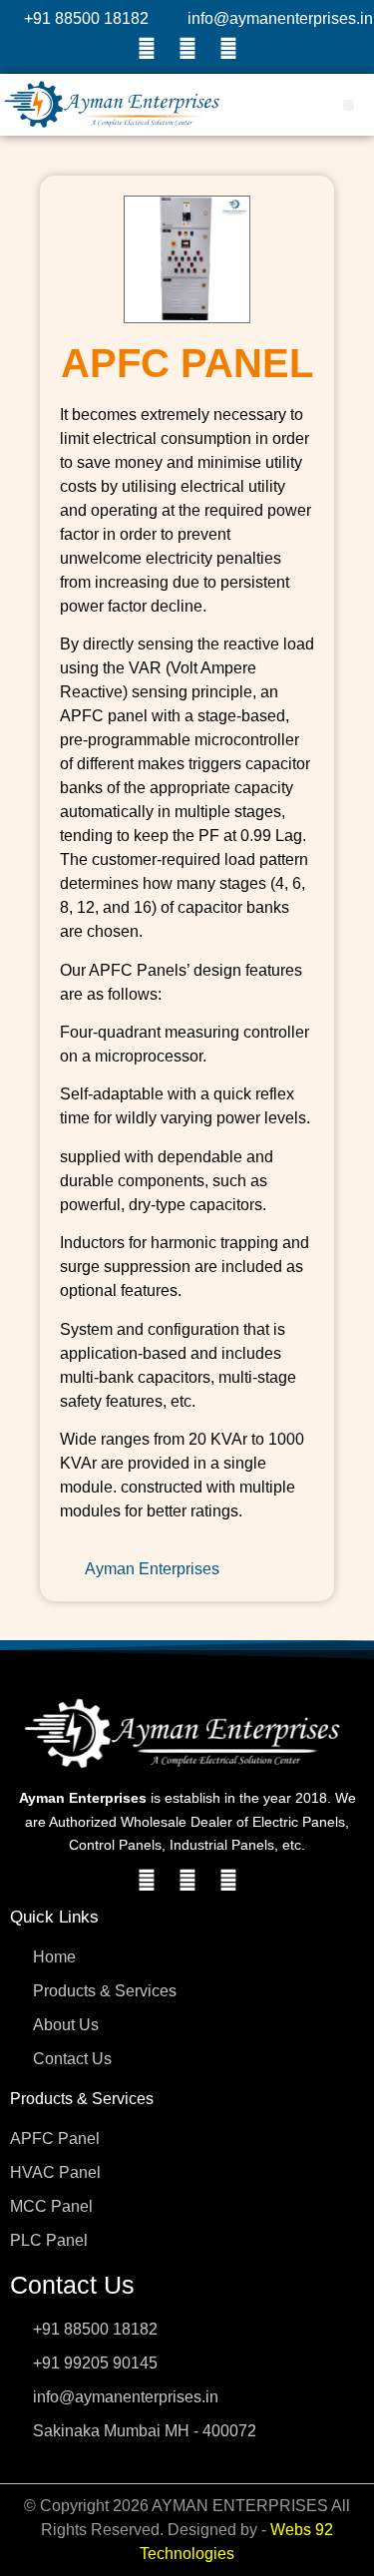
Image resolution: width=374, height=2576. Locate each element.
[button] (349, 105)
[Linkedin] (228, 49)
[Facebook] (147, 49)
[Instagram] (187, 49)
